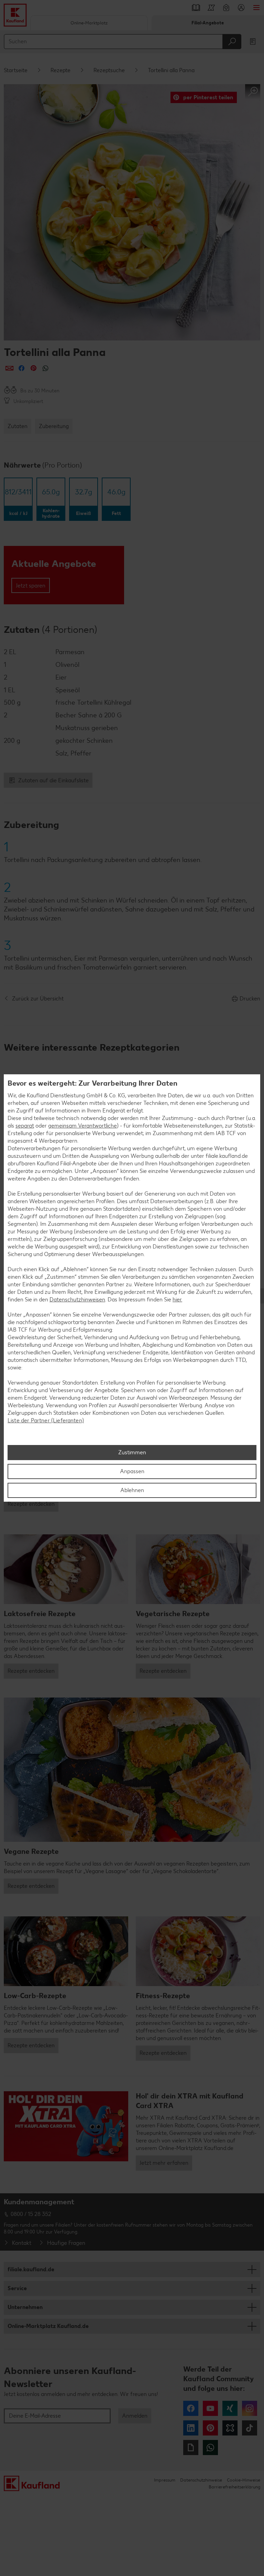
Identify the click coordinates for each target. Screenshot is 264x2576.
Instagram (250, 2408)
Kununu (230, 2428)
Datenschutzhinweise (201, 2480)
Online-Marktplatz (89, 23)
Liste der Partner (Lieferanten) (46, 1420)
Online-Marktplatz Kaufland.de (48, 2326)
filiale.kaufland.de (31, 2269)
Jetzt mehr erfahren (164, 2163)
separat (25, 1126)
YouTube (210, 2408)
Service (17, 2288)
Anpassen (132, 1471)
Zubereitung (54, 426)
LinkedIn (191, 2428)
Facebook (191, 2408)
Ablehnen (132, 1490)
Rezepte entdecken (31, 1504)
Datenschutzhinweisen (77, 1300)
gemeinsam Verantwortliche (82, 1126)
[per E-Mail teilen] (9, 368)
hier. (177, 1300)
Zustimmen (132, 1452)
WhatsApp (210, 2448)
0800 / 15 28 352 (31, 2214)
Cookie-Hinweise (244, 2480)
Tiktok (250, 2428)
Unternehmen (25, 2307)
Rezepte (60, 70)
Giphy (191, 2448)
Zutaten (18, 426)
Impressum (165, 2480)
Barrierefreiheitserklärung (234, 2487)
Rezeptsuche (109, 70)
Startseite (16, 70)
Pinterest (210, 2428)
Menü (256, 8)
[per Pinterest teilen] (34, 368)
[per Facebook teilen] (21, 368)
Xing (230, 2408)
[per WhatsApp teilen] (46, 368)
